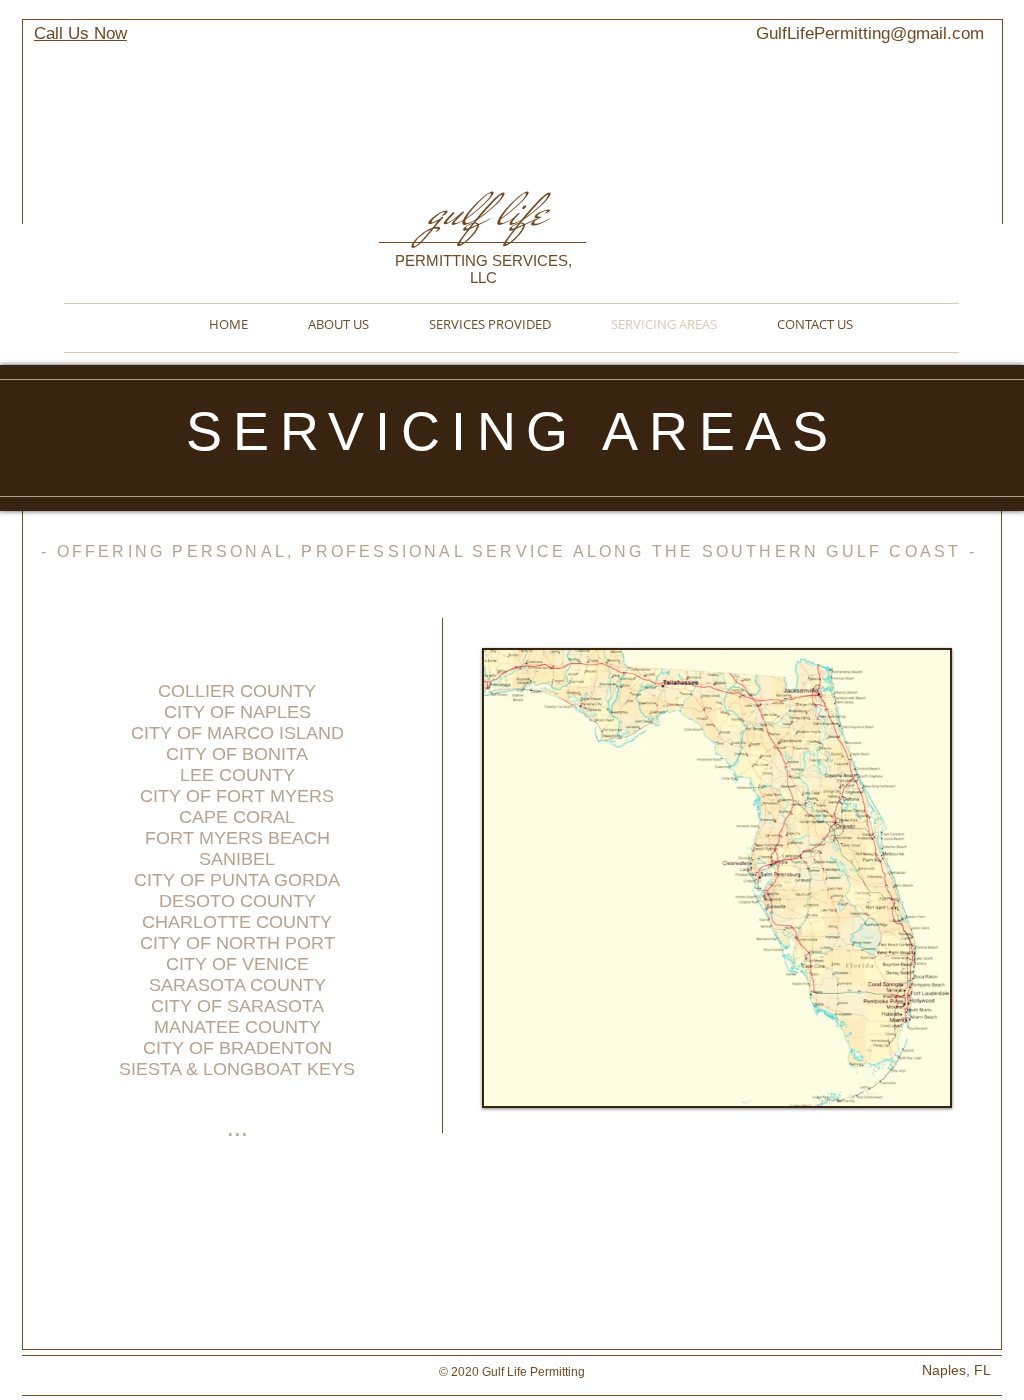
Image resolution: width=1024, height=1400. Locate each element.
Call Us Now (80, 33)
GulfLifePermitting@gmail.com (870, 33)
